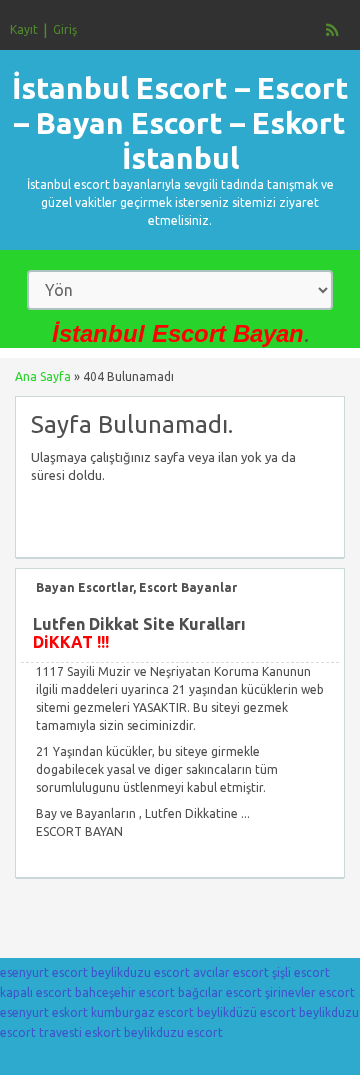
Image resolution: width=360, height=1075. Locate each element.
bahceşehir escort (125, 992)
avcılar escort (231, 972)
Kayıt (24, 29)
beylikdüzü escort (246, 1012)
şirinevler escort (310, 992)
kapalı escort (36, 992)
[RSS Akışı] (333, 30)
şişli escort (301, 972)
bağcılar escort (220, 992)
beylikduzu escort (140, 972)
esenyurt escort (44, 972)
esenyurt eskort (44, 1012)
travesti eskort (80, 1032)
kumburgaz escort (142, 1012)
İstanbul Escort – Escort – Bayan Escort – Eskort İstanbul (180, 123)
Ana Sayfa (43, 376)
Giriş (65, 29)
